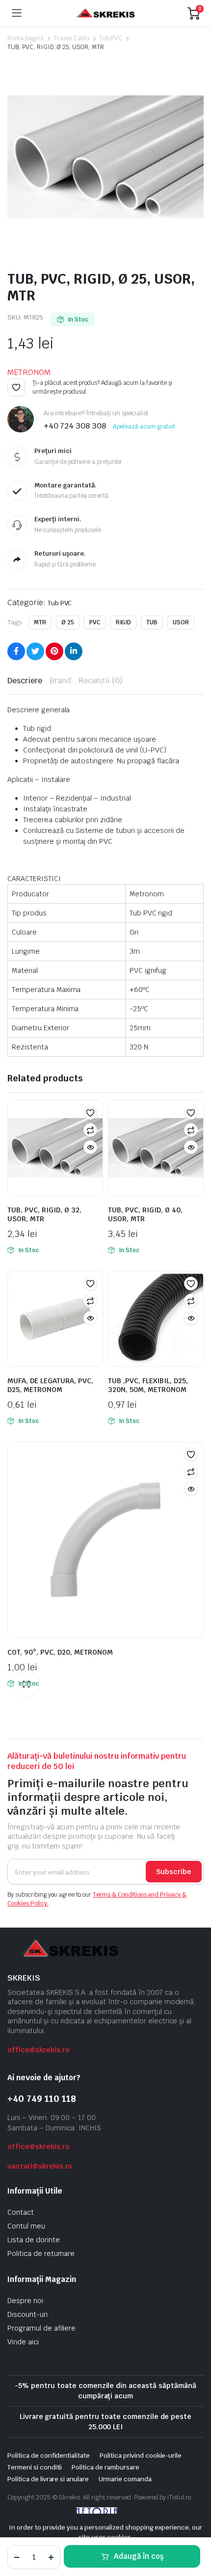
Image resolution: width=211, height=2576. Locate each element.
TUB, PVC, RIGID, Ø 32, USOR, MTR (44, 1214)
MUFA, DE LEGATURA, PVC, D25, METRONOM (50, 1385)
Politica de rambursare (105, 2467)
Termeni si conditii (35, 2467)
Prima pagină (26, 38)
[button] (16, 387)
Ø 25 (68, 622)
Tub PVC (111, 38)
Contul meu (26, 2226)
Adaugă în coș (139, 2556)
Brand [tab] (60, 681)
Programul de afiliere (41, 2328)
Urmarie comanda (125, 2479)
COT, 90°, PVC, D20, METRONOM (60, 1652)
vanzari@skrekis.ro (40, 2166)
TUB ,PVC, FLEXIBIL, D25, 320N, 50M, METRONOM (148, 1385)
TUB (152, 622)
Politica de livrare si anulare (48, 2479)
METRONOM (29, 372)
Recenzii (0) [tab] (101, 681)
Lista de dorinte (34, 2240)
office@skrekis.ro (39, 2050)
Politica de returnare (41, 2254)
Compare (90, 1130)
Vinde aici (23, 2342)
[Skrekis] (105, 13)
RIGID (124, 622)
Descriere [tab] (25, 681)
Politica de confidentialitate (49, 2455)
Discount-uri (27, 2314)
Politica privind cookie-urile (141, 2455)
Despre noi (25, 2301)
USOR (181, 622)
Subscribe (174, 1872)
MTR (40, 622)
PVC (95, 622)
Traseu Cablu (72, 38)
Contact (21, 2212)
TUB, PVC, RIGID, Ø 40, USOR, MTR (145, 1214)
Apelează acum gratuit (144, 427)
